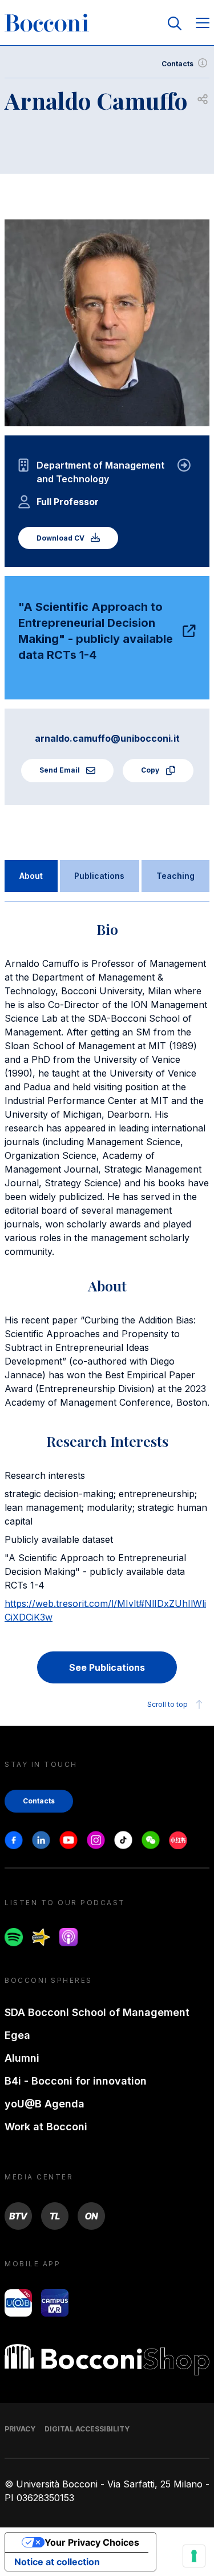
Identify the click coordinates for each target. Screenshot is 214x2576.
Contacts (177, 64)
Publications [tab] (99, 876)
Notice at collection (57, 2562)
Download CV (61, 538)
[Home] (47, 23)
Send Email (60, 770)
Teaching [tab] (175, 876)
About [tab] (31, 876)
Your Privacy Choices (92, 2542)
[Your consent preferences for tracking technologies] (194, 2556)
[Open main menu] (203, 24)
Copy (151, 770)
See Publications (107, 1667)
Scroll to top (167, 1704)
